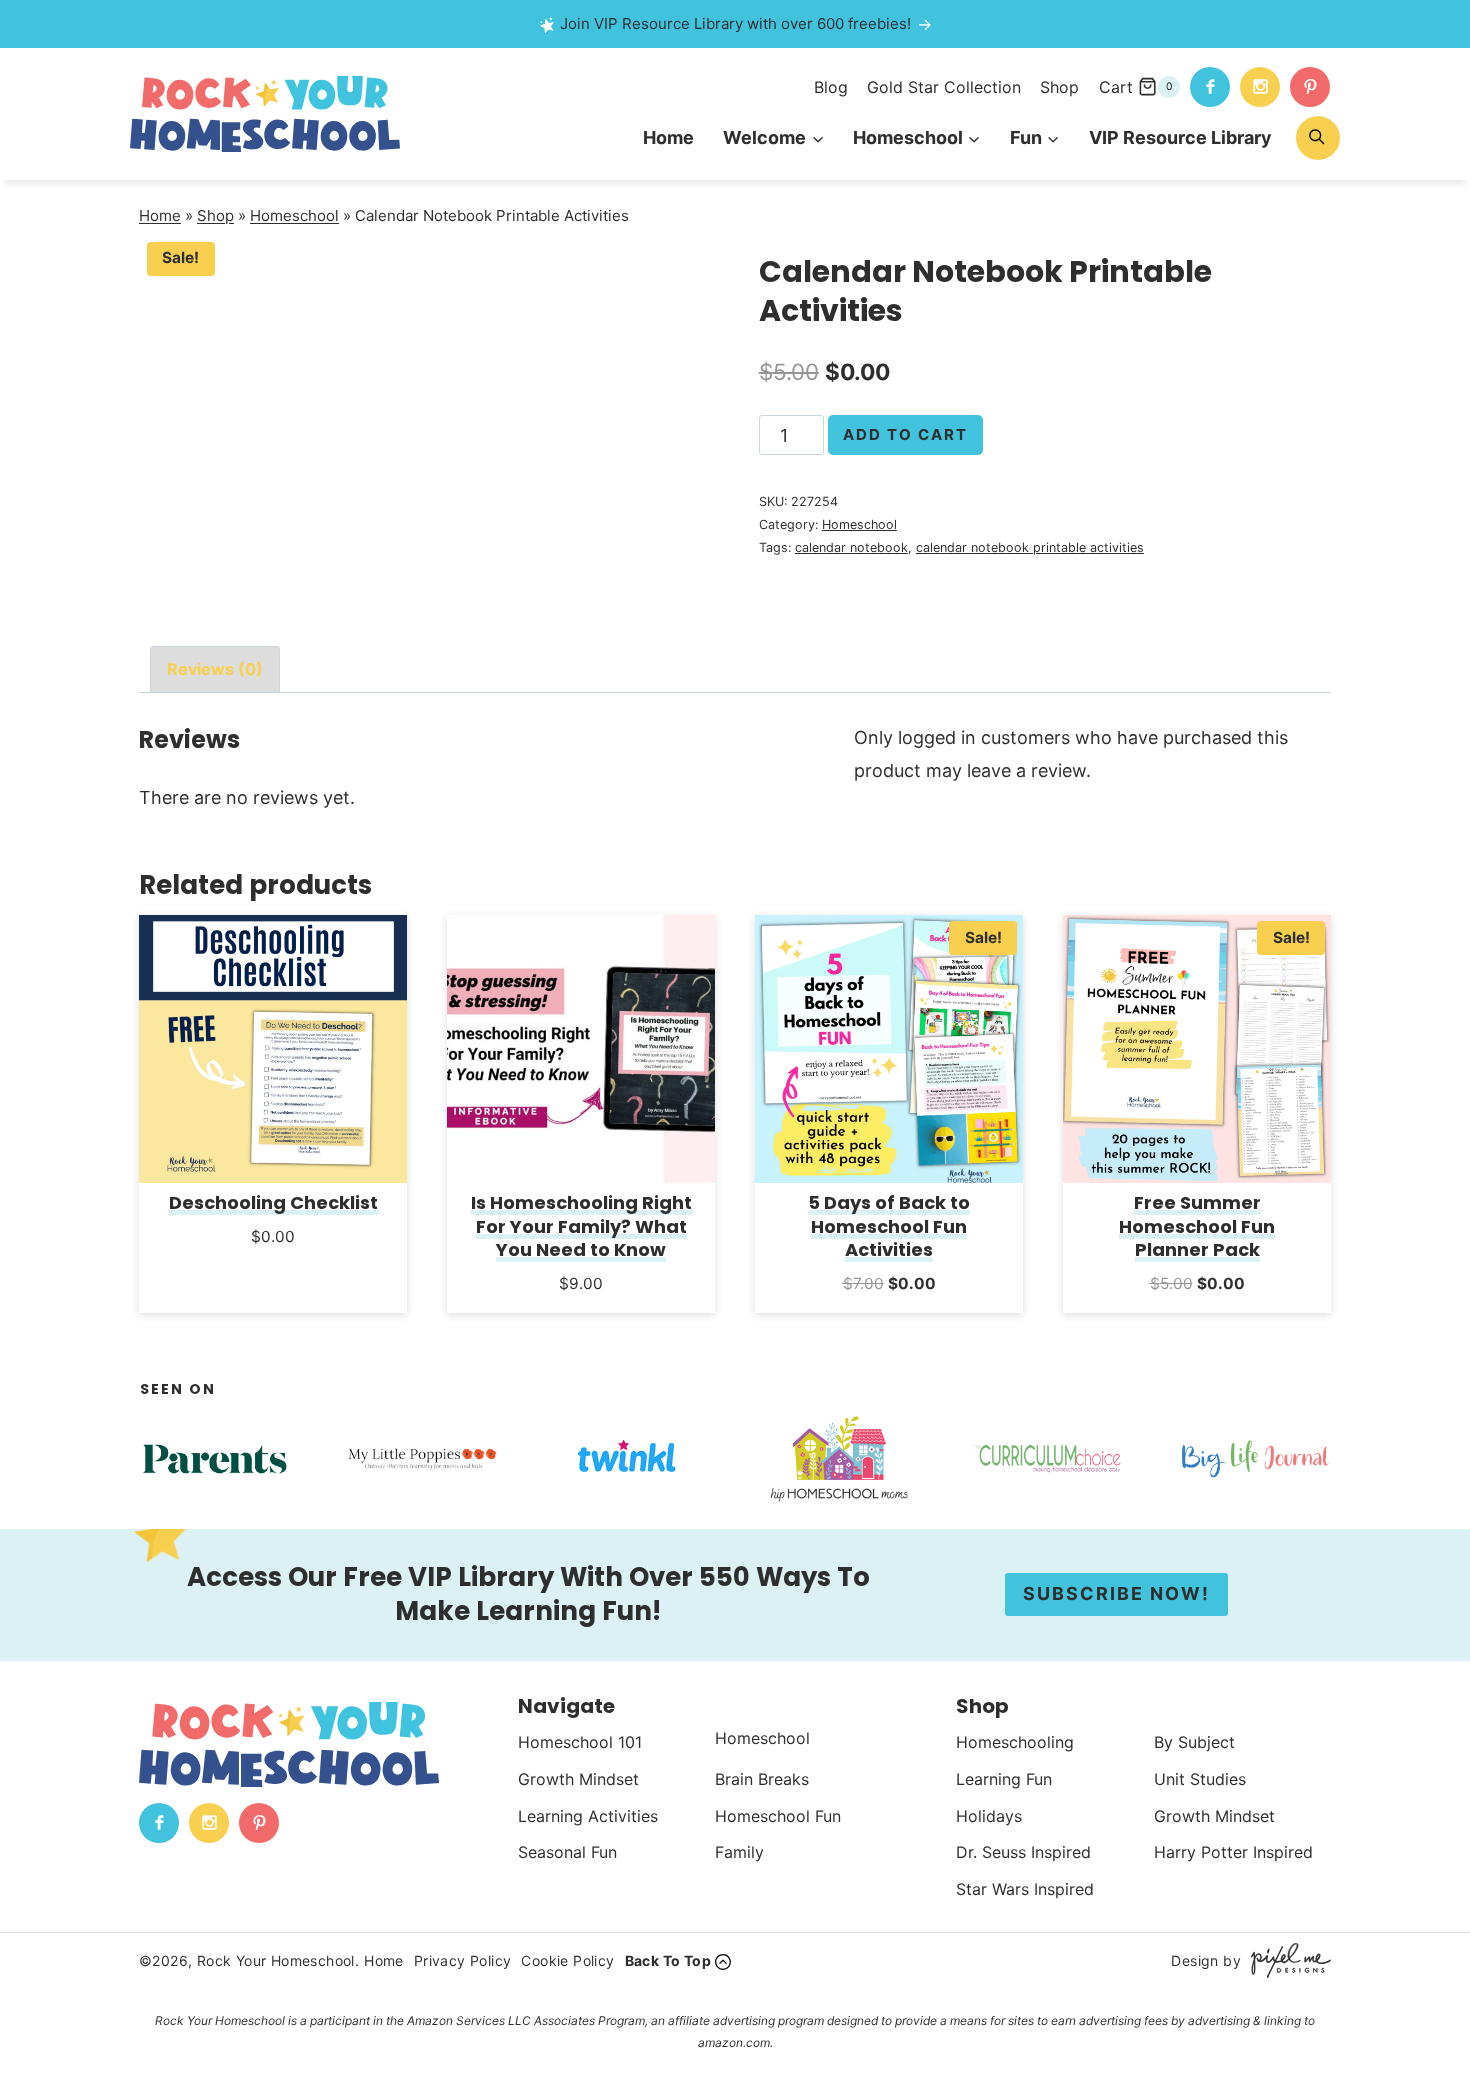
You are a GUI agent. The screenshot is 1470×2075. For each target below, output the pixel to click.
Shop (1059, 87)
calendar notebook (851, 547)
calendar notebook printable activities (1030, 547)
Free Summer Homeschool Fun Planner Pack (1197, 1226)
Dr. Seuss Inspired (1023, 1852)
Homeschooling (1015, 1742)
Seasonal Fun (567, 1852)
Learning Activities (588, 1815)
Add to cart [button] (273, 1262)
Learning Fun (1004, 1779)
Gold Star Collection (944, 87)
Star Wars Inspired (1025, 1889)
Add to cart (905, 434)
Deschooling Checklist (273, 1202)
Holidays (989, 1815)
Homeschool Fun (778, 1815)
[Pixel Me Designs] (1286, 1960)
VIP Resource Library (1180, 137)
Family (739, 1852)
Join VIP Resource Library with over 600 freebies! (735, 23)
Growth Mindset (578, 1779)
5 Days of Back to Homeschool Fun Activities (889, 1226)
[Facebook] (1210, 87)
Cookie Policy (567, 1960)
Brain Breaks (762, 1779)
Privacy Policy (463, 1960)
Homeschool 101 (580, 1742)
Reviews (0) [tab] (215, 669)
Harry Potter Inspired (1233, 1852)
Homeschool (294, 215)
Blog (831, 87)
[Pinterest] (1310, 87)
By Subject (1194, 1742)
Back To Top (668, 1960)
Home (668, 137)
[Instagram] (1260, 87)
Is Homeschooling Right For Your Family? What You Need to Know (581, 1226)
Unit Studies (1200, 1779)
